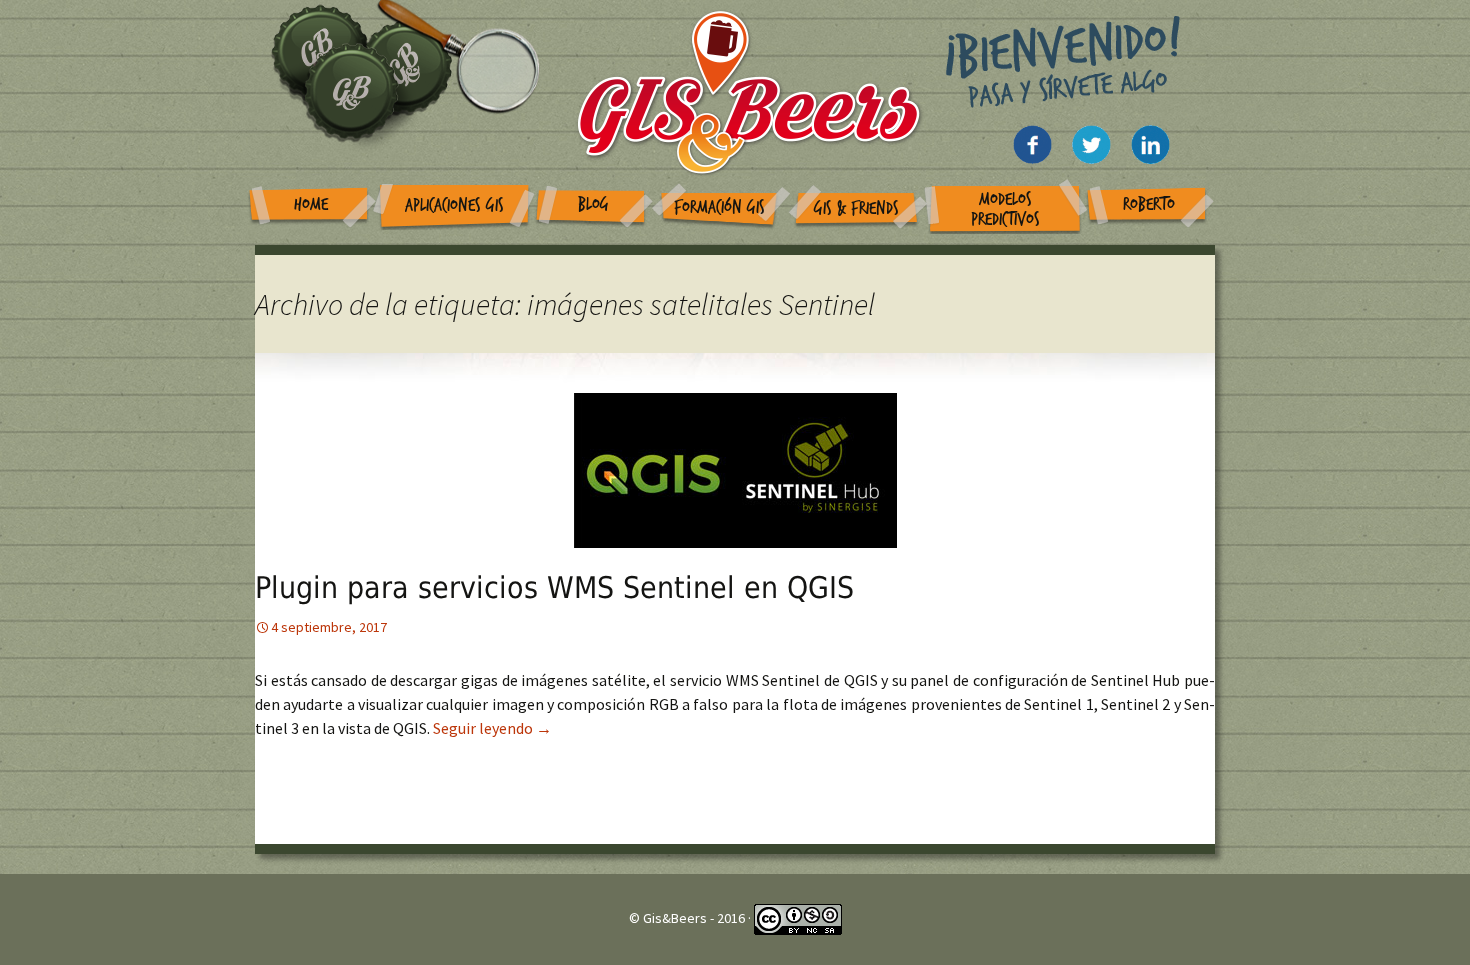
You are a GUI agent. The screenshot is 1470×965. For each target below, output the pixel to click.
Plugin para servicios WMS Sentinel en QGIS (554, 587)
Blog (593, 204)
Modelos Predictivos (1005, 209)
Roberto (1149, 204)
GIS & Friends (856, 208)
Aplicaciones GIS (454, 205)
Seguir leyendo (492, 728)
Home (311, 204)
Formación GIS (719, 207)
